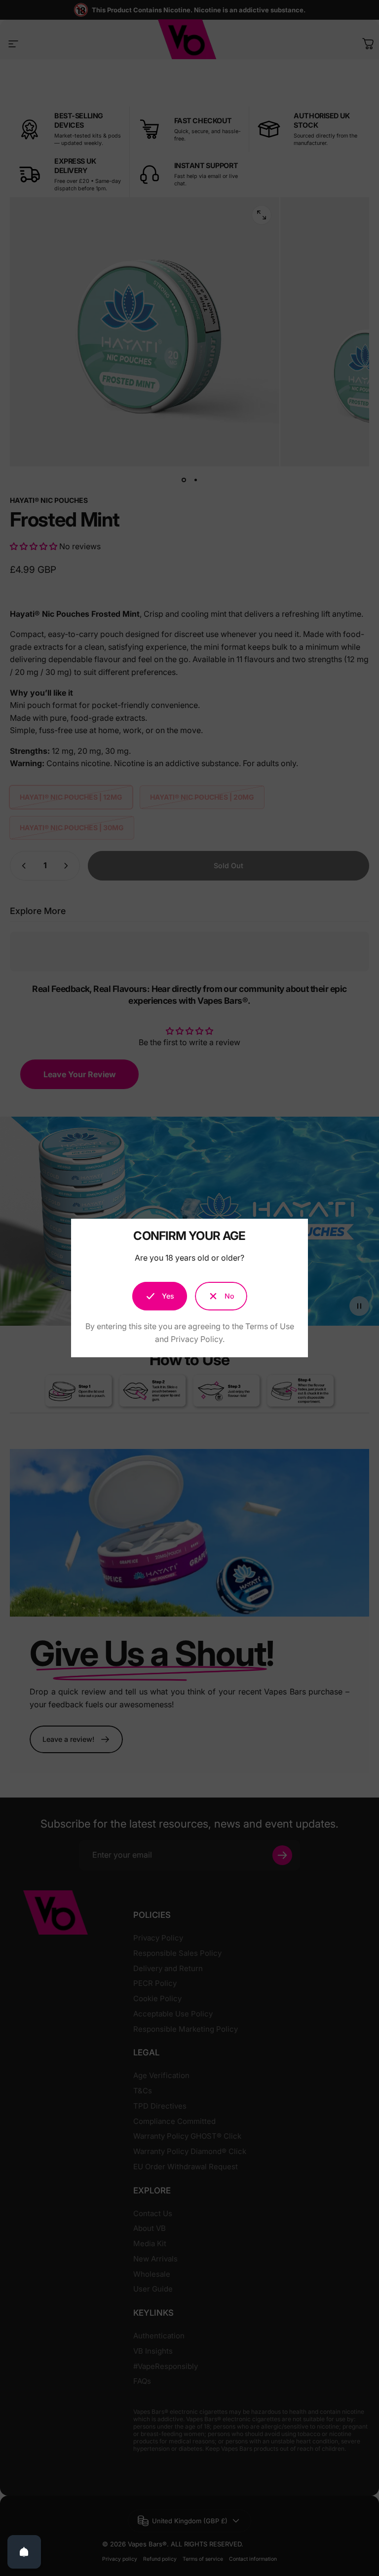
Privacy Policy (197, 1339)
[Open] (24, 2552)
